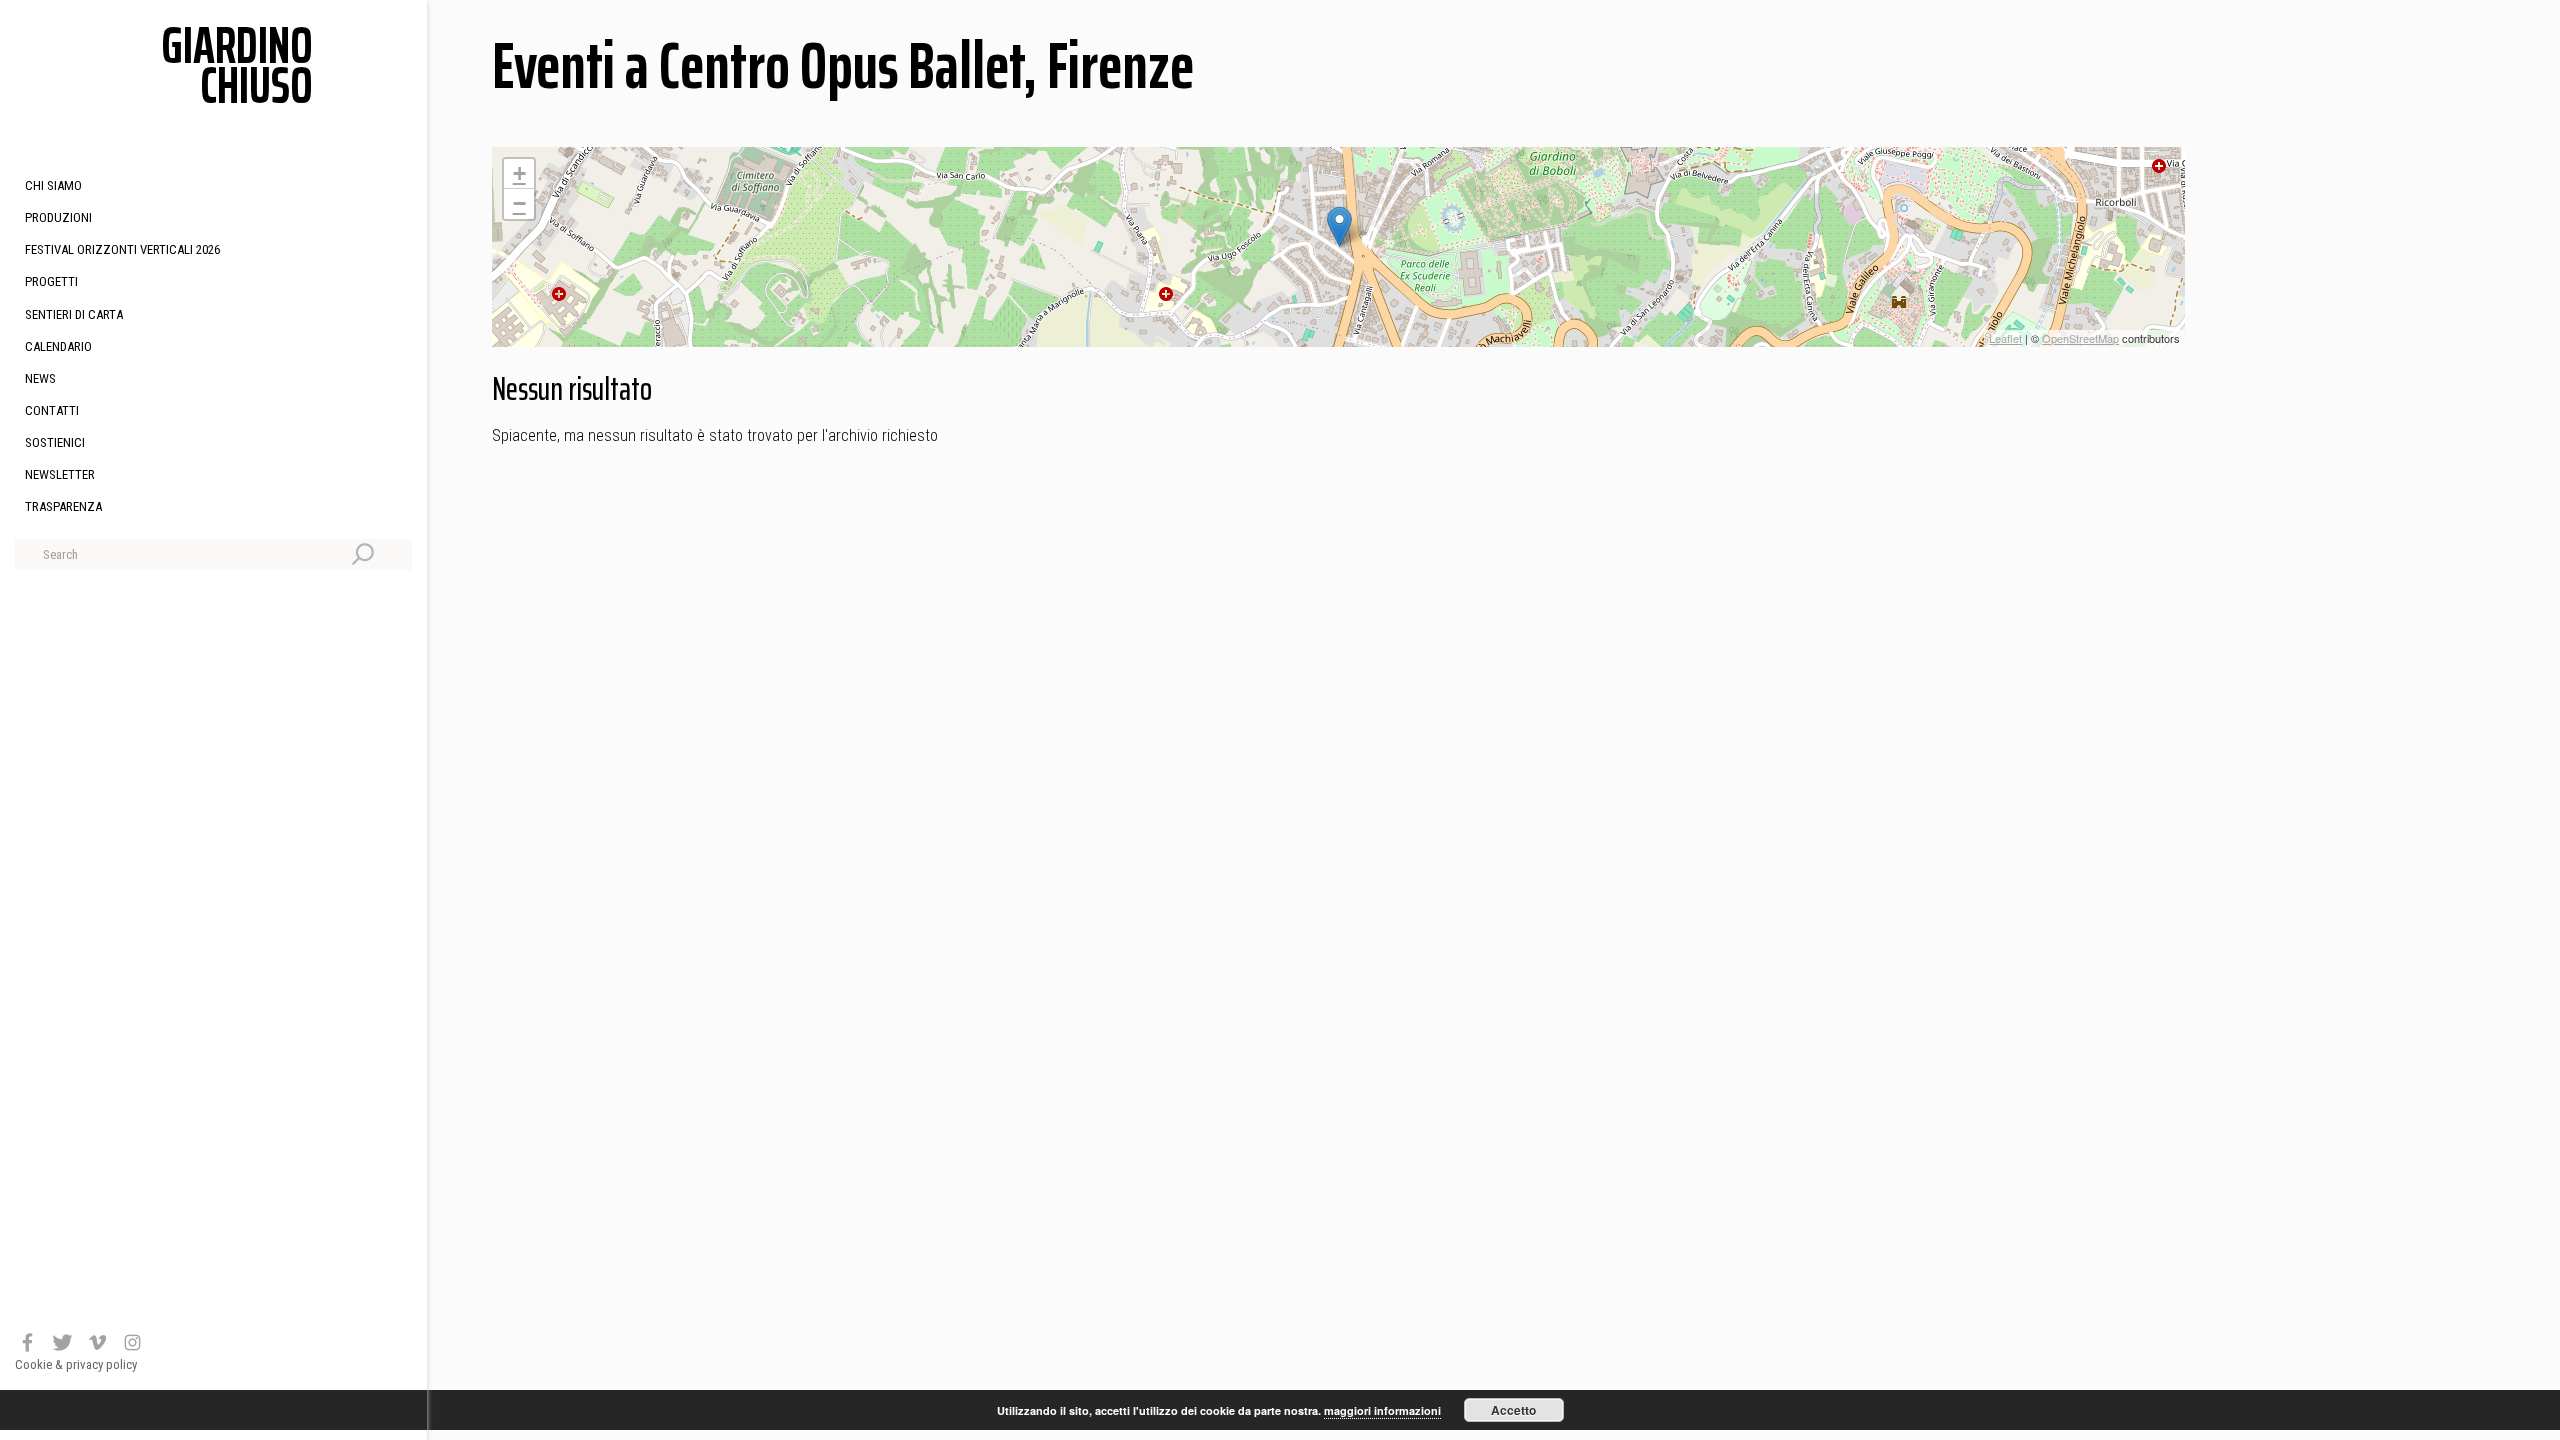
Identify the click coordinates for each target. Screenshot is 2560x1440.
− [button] (519, 203)
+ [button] (519, 173)
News (40, 378)
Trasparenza (63, 506)
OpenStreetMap (2080, 338)
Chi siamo (53, 185)
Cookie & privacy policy (76, 1364)
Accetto (1513, 1410)
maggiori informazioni (1382, 1410)
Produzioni (58, 217)
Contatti (52, 410)
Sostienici (55, 442)
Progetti (51, 281)
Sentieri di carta (74, 314)
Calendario (58, 346)
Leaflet (2005, 338)
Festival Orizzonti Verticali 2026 (122, 249)
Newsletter (60, 474)
